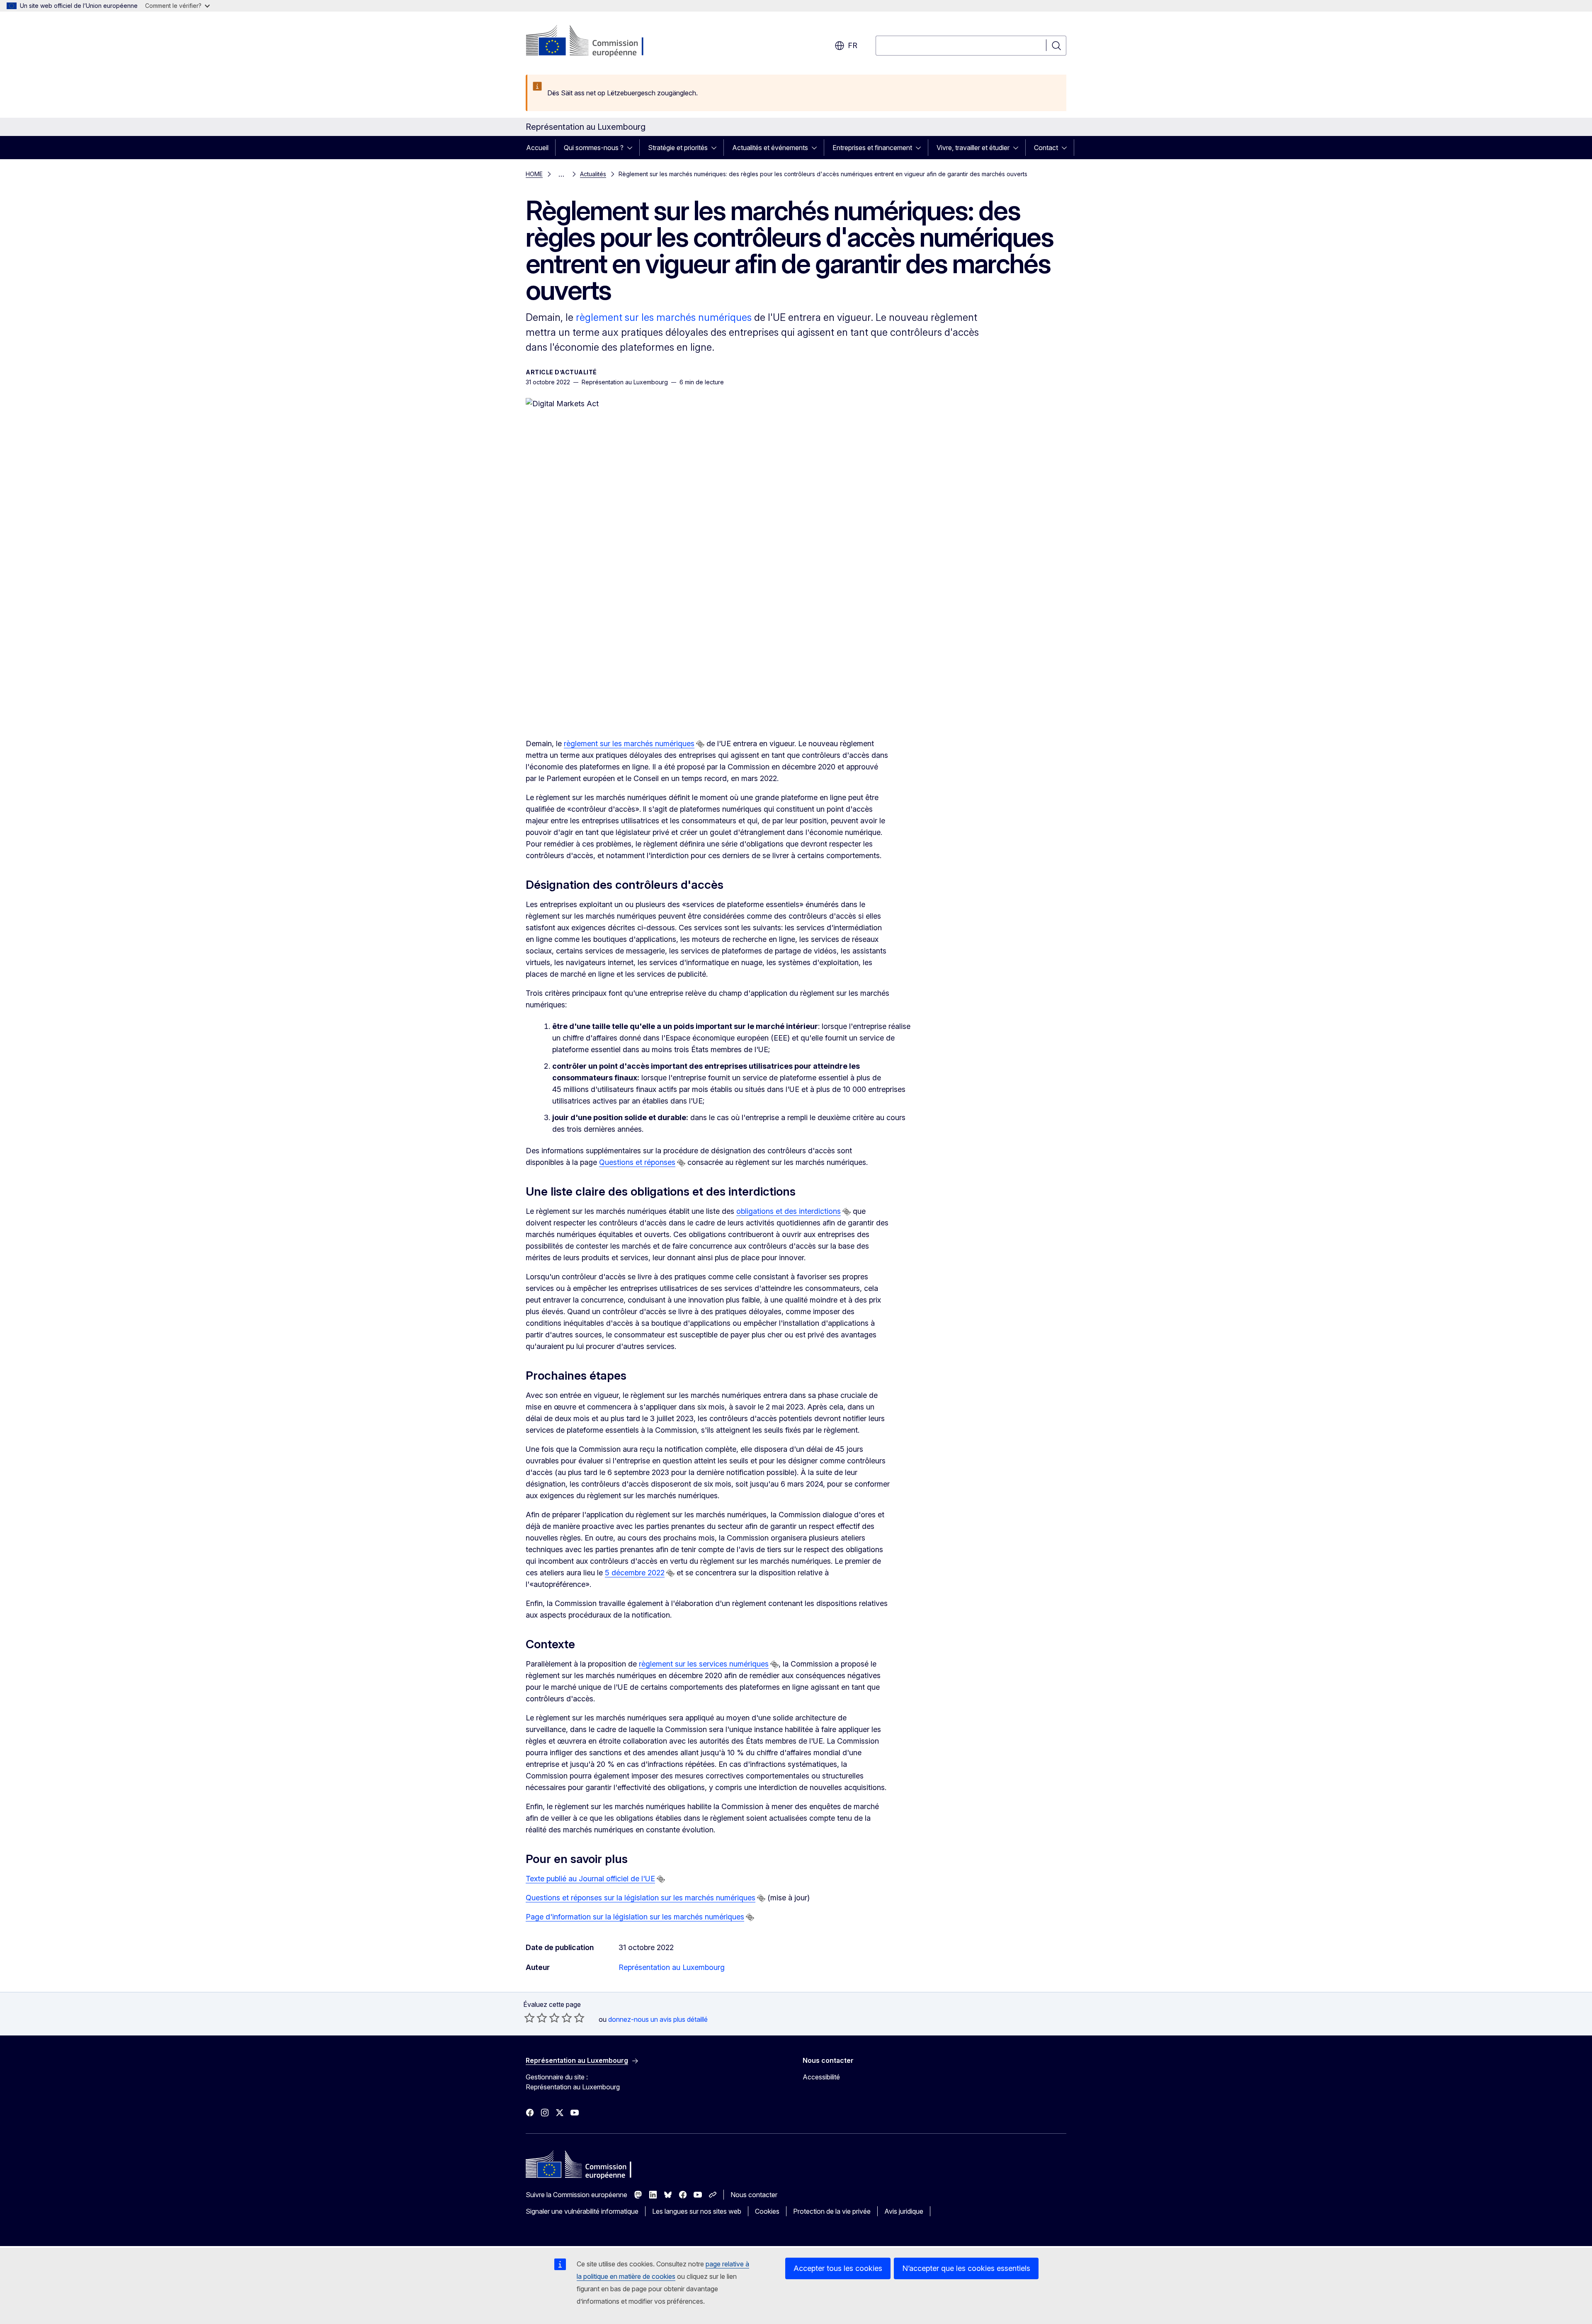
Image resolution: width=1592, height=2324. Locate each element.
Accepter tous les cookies (838, 2268)
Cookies (767, 2211)
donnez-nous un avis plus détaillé (658, 2019)
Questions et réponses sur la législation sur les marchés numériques (641, 1898)
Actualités (593, 174)
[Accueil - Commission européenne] (593, 41)
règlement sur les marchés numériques (664, 317)
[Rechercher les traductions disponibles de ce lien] (700, 744)
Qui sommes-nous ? (594, 148)
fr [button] (853, 45)
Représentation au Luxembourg (672, 1967)
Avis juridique (904, 2211)
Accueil (537, 148)
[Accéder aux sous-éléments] (632, 148)
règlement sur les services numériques (704, 1664)
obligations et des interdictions (789, 1211)
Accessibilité (821, 2077)
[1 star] (529, 2018)
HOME (534, 174)
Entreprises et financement (872, 148)
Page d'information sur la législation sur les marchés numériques (635, 1917)
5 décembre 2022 (635, 1573)
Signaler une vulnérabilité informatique (582, 2211)
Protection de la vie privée (832, 2211)
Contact (1046, 148)
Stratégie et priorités (678, 148)
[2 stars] (536, 2018)
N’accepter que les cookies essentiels (966, 2268)
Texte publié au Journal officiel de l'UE (590, 1879)
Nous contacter (754, 2195)
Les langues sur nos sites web (697, 2211)
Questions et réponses (637, 1162)
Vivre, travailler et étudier (973, 148)
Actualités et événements (770, 148)
